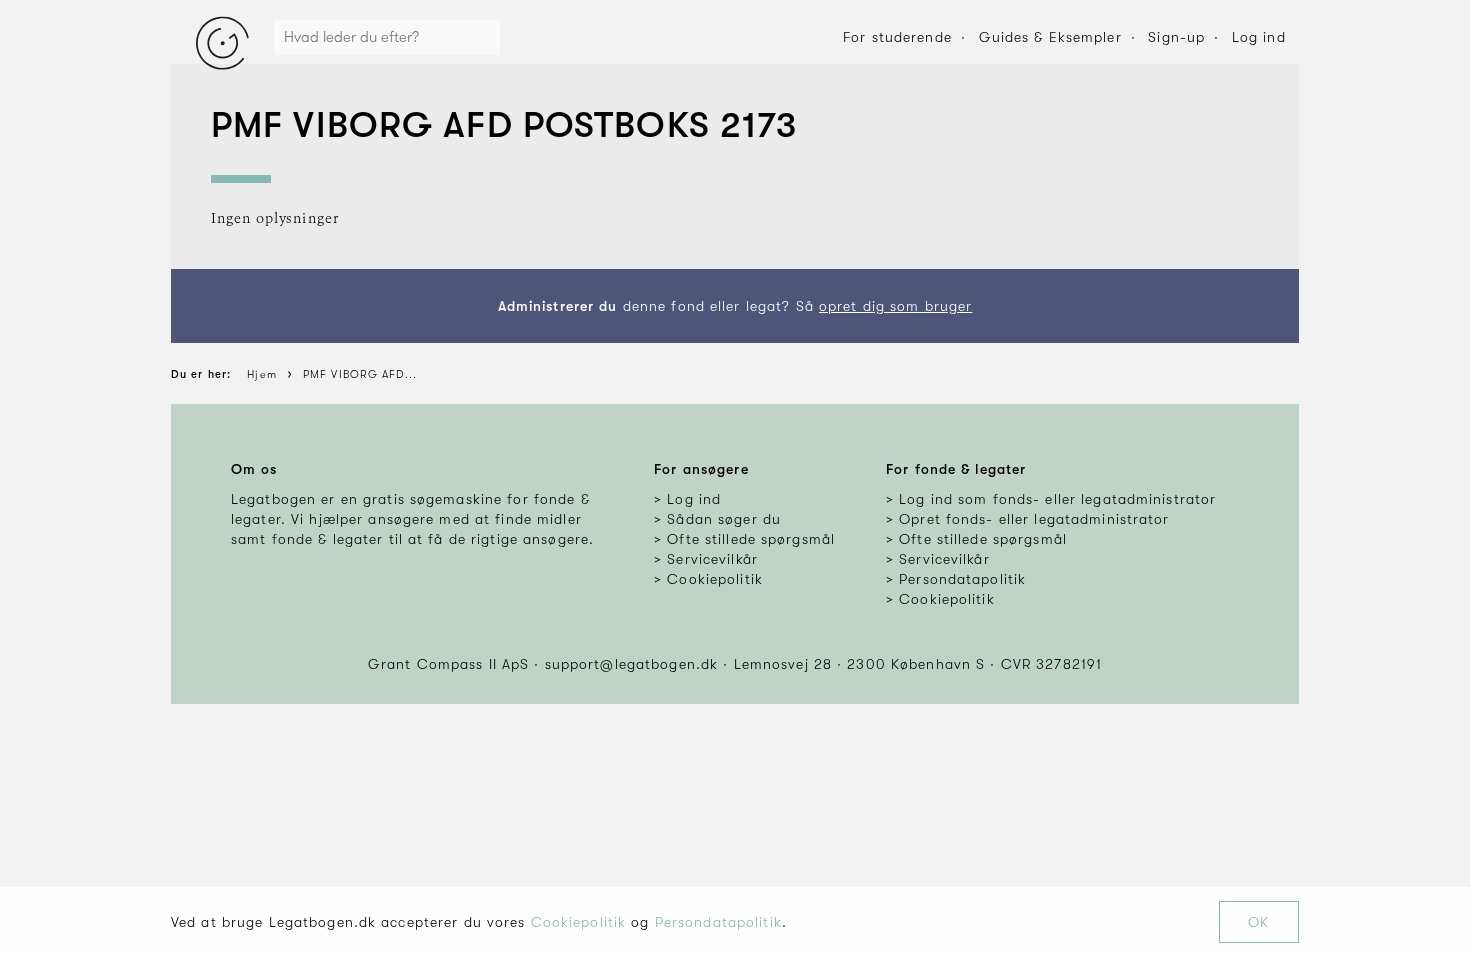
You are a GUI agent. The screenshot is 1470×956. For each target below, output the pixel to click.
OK (1258, 922)
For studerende (897, 37)
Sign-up (1176, 37)
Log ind (1259, 37)
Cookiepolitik (579, 922)
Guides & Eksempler (1050, 37)
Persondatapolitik (718, 922)
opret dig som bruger (895, 306)
